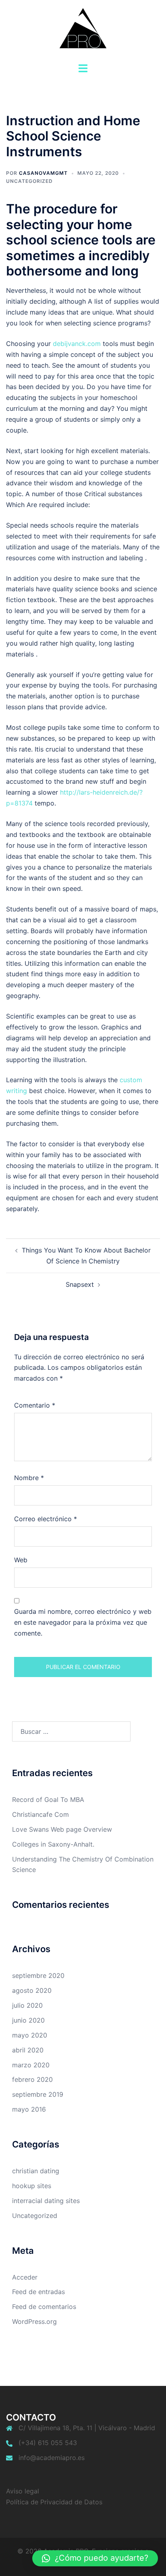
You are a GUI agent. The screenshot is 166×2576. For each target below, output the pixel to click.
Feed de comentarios (44, 2307)
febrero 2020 (32, 2079)
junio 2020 (28, 2020)
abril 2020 (28, 2050)
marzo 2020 (31, 2065)
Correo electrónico (46, 1519)
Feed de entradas (38, 2292)
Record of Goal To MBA (48, 1799)
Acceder (25, 2277)
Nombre (29, 1478)
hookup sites (32, 2186)
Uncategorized (29, 181)
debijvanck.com (77, 344)
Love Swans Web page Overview (62, 1829)
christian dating (36, 2171)
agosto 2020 (32, 1990)
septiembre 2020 (38, 1975)
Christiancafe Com (40, 1814)
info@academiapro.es (52, 2458)
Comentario (35, 1405)
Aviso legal (23, 2491)
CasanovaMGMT (43, 173)
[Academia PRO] (83, 31)
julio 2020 (27, 2005)
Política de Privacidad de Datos (54, 2502)
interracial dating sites (46, 2201)
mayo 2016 (29, 2109)
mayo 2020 (30, 2035)
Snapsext (80, 1284)
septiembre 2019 (38, 2094)
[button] (95, 2558)
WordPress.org (34, 2321)
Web (21, 1560)
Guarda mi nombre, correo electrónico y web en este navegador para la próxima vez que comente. (83, 1622)
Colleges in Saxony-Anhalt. (53, 1844)
